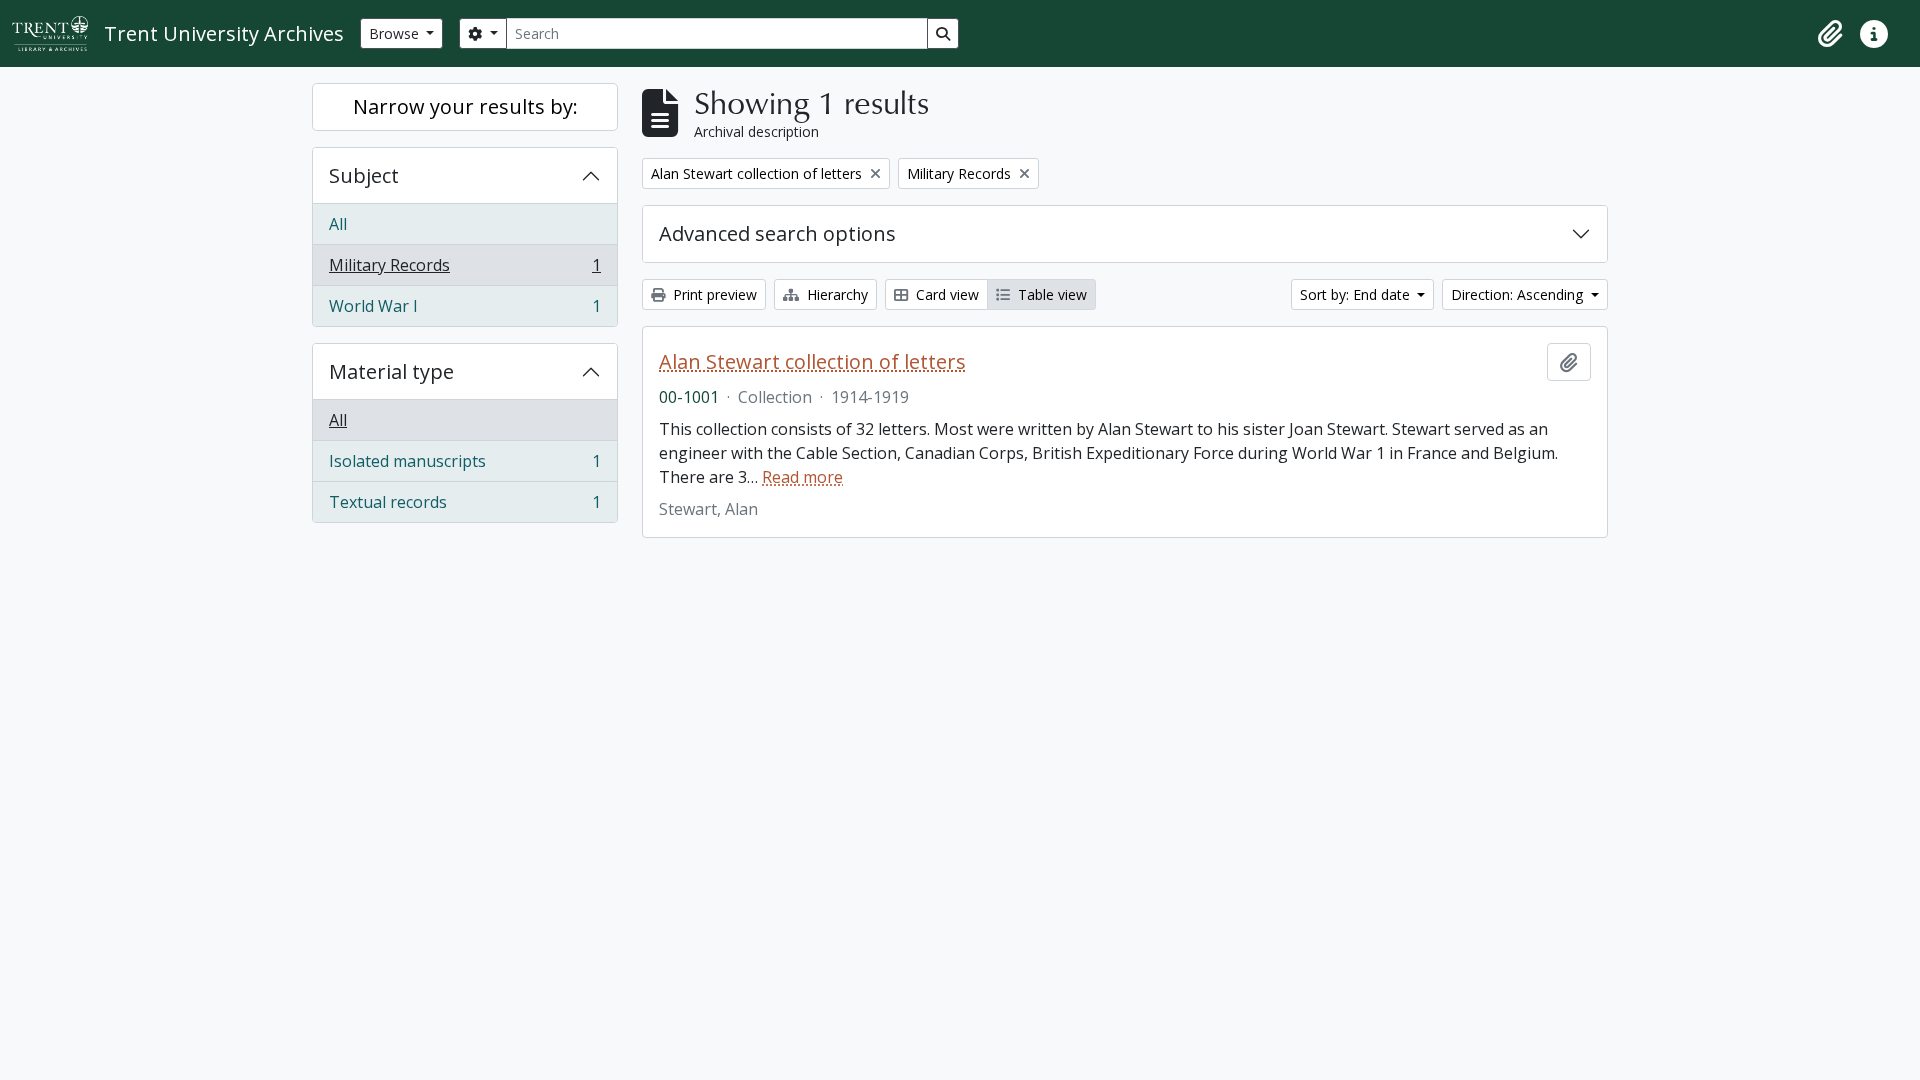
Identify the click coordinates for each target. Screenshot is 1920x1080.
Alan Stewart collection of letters (812, 362)
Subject (364, 175)
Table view (1050, 294)
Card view (945, 294)
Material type (391, 371)
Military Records (464, 270)
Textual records (464, 506)
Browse (396, 33)
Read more (802, 477)
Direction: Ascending (1519, 294)
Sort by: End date (1357, 294)
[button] (1830, 34)
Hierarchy (835, 294)
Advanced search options (777, 233)
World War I (464, 310)
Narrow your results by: (465, 106)
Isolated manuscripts (464, 466)
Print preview (713, 294)
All (338, 224)
